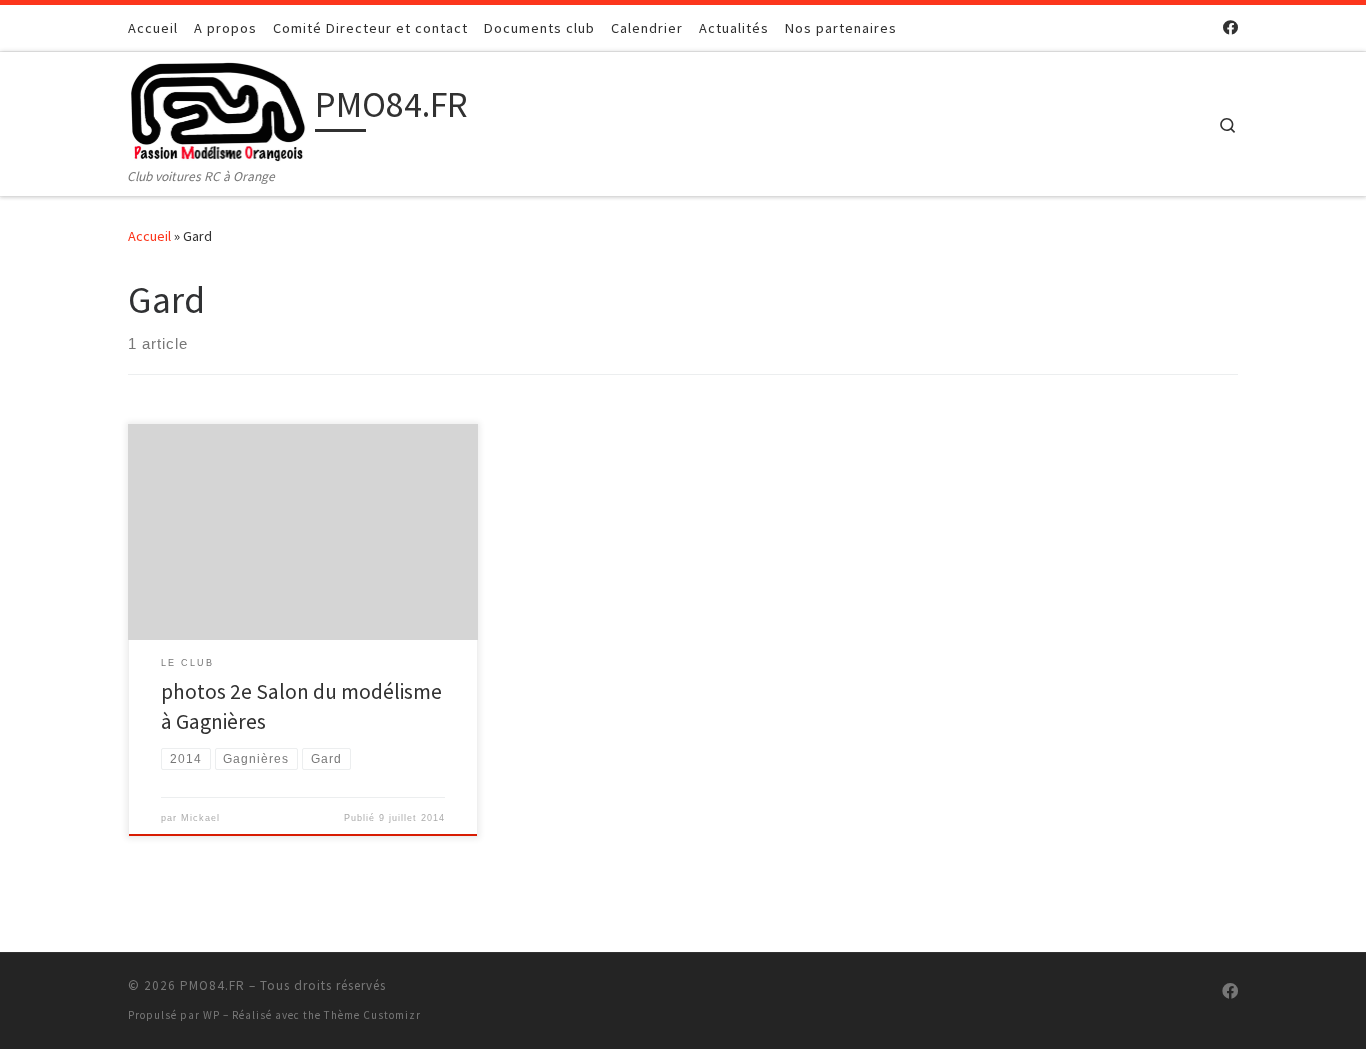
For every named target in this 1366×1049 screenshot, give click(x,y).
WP (211, 1015)
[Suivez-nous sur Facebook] (1230, 27)
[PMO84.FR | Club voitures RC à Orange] (218, 108)
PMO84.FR (212, 985)
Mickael (200, 818)
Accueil (149, 236)
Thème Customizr (372, 1015)
